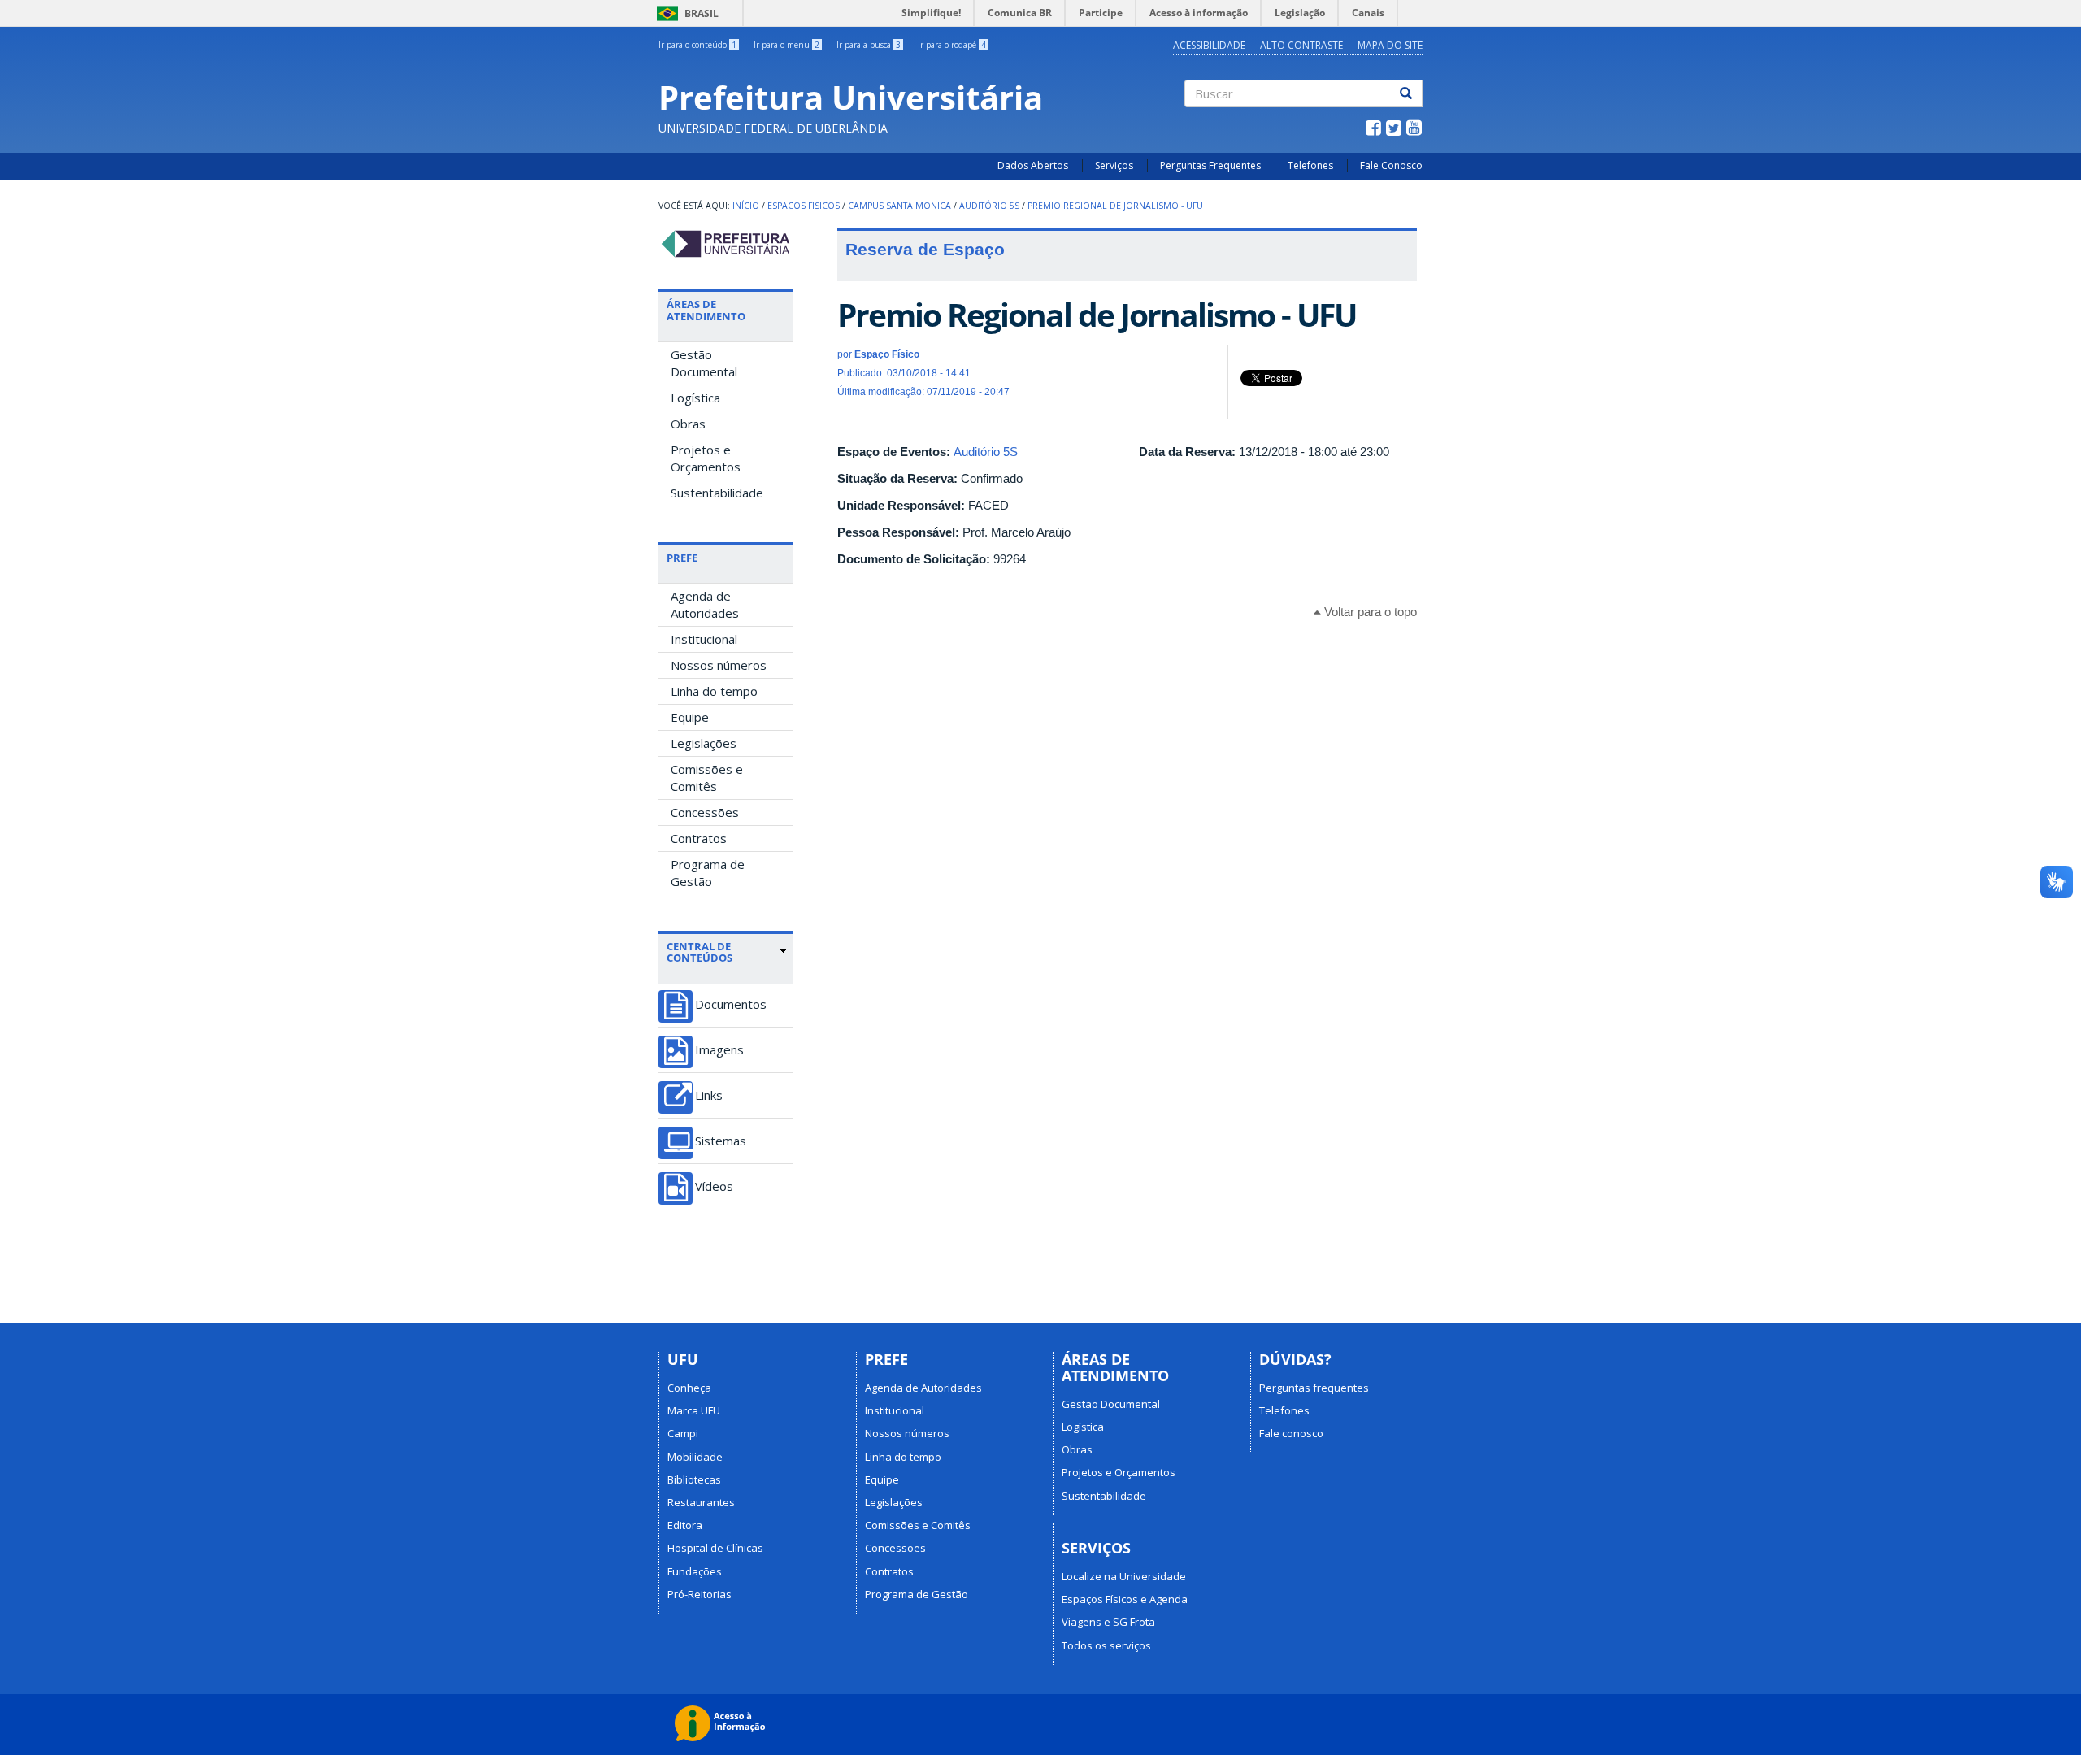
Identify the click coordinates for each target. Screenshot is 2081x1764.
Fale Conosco (1391, 165)
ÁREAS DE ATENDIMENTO (706, 310)
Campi (683, 1433)
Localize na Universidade (1124, 1576)
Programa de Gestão (708, 873)
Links (709, 1095)
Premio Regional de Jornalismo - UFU (1115, 206)
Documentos (731, 1004)
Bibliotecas (694, 1479)
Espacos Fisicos (804, 206)
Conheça (689, 1388)
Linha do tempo (714, 691)
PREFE (682, 558)
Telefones (1310, 165)
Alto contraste (1301, 45)
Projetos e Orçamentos (706, 458)
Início (746, 206)
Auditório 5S (989, 206)
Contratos (699, 838)
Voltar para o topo (1369, 612)
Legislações (704, 743)
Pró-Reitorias (699, 1594)
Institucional (704, 639)
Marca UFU (694, 1410)
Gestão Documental (704, 363)
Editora (685, 1525)
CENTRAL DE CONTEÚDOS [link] (699, 952)
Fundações (695, 1571)
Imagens (719, 1050)
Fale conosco (1291, 1433)
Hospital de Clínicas (715, 1548)
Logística (695, 398)
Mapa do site (1390, 45)
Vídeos (714, 1186)
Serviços (1114, 165)
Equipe (690, 717)
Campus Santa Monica (899, 206)
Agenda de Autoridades (705, 604)
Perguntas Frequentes (1210, 165)
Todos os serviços (1106, 1645)
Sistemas (721, 1141)
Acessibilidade (1209, 45)
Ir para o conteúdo (697, 45)
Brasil (685, 13)
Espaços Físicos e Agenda (1125, 1599)
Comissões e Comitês (707, 778)
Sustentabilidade (717, 493)
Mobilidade (695, 1457)
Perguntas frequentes (1314, 1388)
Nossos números (719, 665)
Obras (688, 424)
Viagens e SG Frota (1108, 1622)
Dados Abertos (1033, 165)
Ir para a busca (869, 45)
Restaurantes (701, 1502)
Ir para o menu (786, 45)
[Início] (726, 244)
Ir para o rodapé (952, 45)
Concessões (705, 812)
